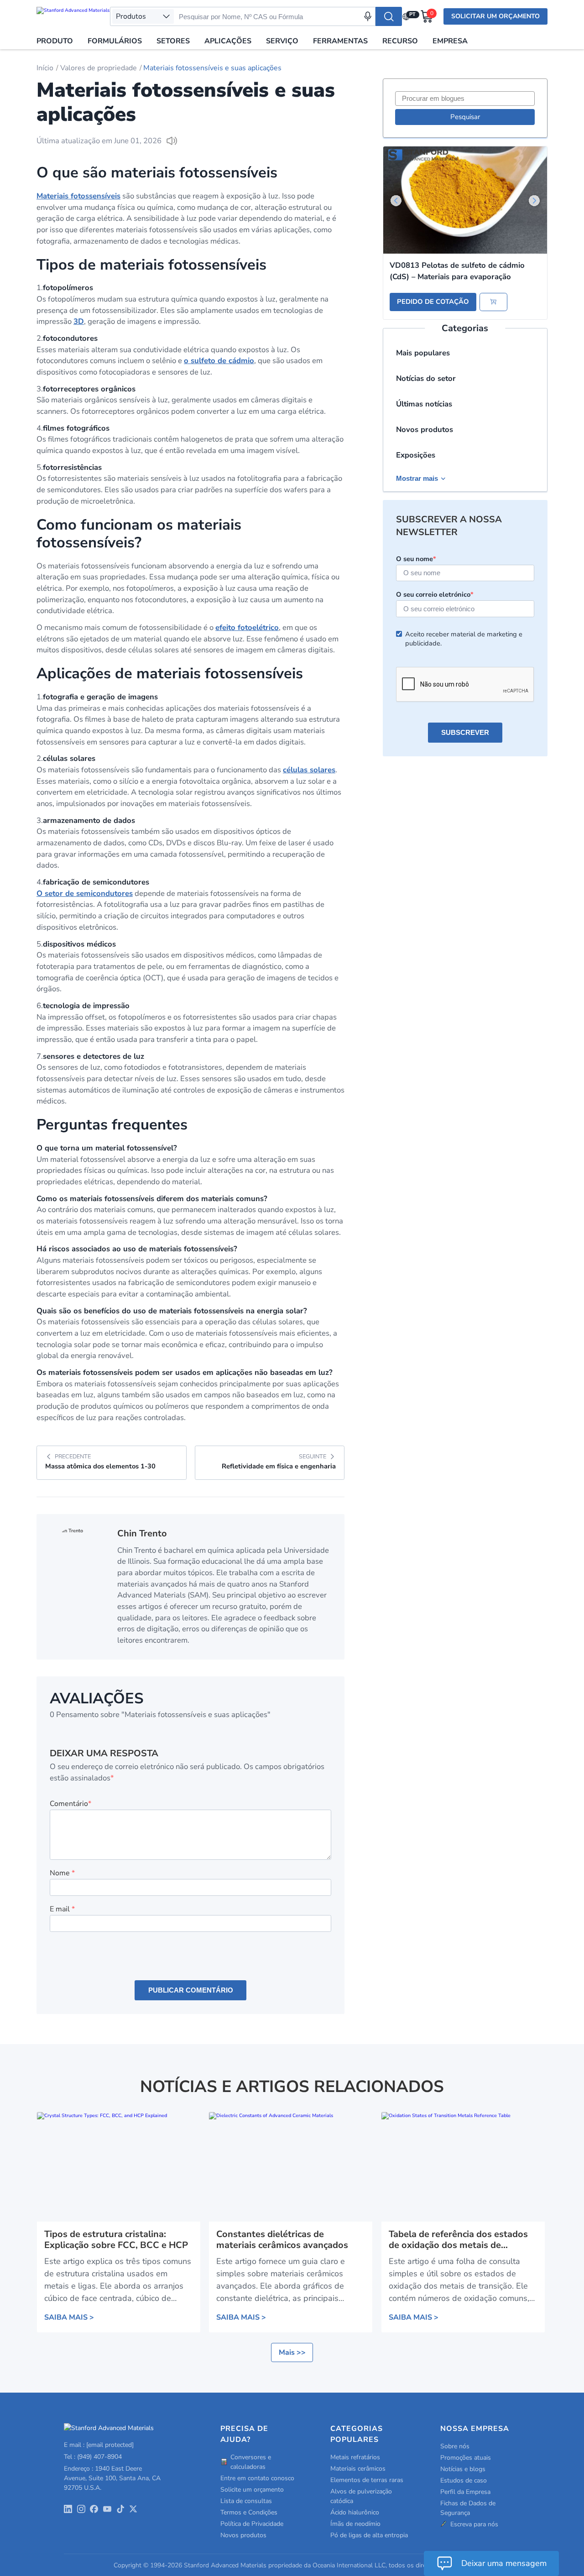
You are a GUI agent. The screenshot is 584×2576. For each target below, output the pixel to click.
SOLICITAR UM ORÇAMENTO (495, 16)
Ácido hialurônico (355, 2512)
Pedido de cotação (433, 302)
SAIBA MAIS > (69, 2317)
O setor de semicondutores (85, 893)
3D (79, 321)
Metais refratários (355, 2457)
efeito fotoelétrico (247, 627)
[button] (534, 201)
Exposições (416, 455)
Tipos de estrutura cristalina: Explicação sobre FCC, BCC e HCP (116, 2240)
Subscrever (465, 733)
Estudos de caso (464, 2480)
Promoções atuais (466, 2458)
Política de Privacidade (252, 2524)
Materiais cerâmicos (358, 2469)
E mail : (99, 2445)
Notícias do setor (426, 378)
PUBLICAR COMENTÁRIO (191, 1990)
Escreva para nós (474, 2524)
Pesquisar (465, 117)
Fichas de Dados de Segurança (468, 2508)
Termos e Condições (249, 2512)
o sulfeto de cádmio (219, 361)
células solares (309, 770)
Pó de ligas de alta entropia (369, 2535)
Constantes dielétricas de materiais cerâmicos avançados (282, 2240)
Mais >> (292, 2352)
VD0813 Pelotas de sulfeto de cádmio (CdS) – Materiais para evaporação (457, 271)
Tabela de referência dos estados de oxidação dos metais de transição (458, 2240)
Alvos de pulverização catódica (361, 2496)
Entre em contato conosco (257, 2478)
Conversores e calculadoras (251, 2462)
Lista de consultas (246, 2501)
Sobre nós (455, 2446)
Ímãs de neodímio (355, 2524)
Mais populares (423, 353)
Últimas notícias (424, 404)
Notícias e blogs (463, 2469)
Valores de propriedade (99, 68)
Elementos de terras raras (367, 2480)
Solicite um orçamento (252, 2490)
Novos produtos (425, 429)
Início (45, 68)
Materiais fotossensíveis (78, 196)
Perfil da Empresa (465, 2492)
